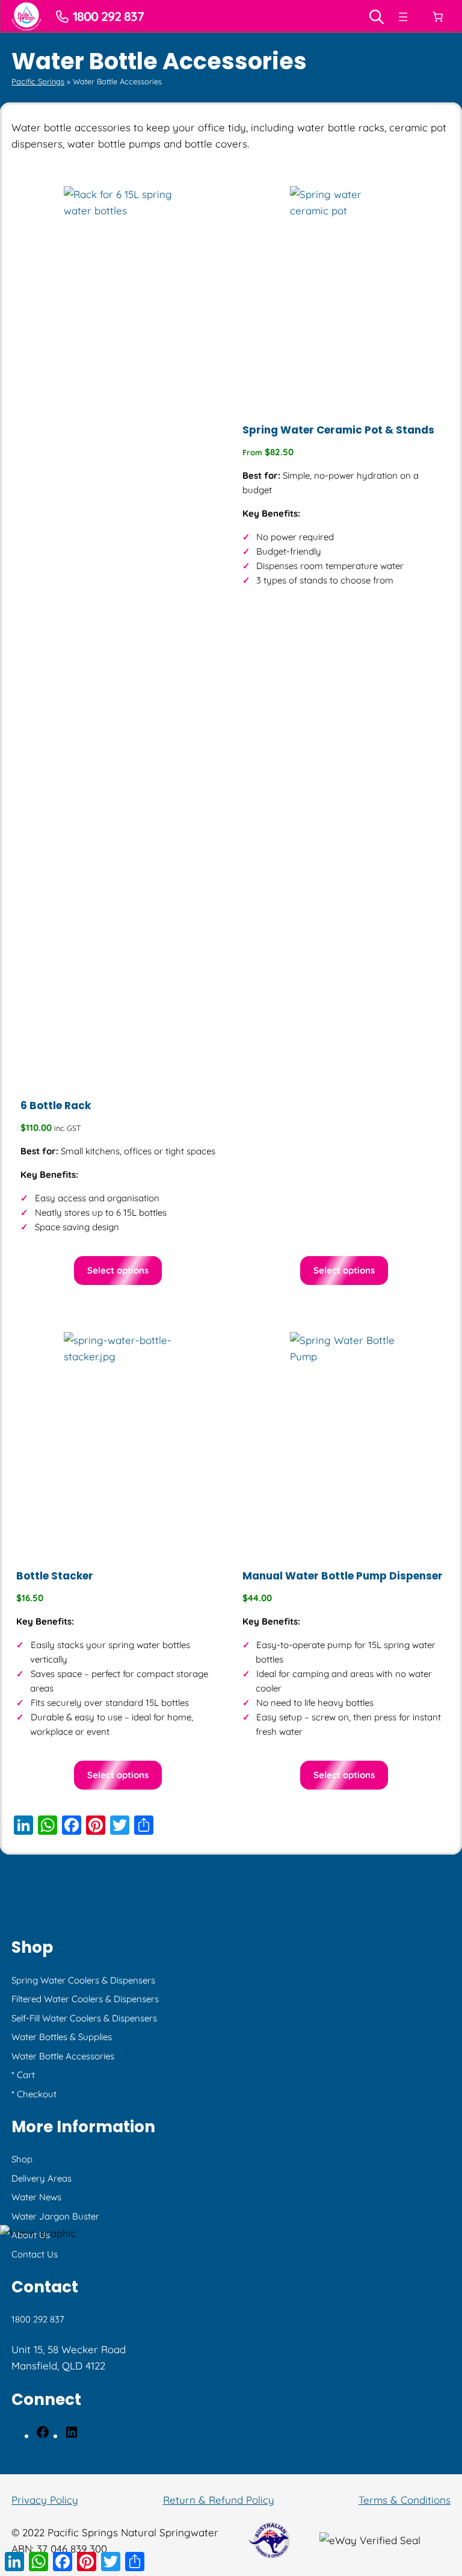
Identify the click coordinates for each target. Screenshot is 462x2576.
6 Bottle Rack (56, 1106)
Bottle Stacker (55, 1576)
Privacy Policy (45, 2500)
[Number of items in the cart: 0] (437, 17)
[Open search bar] (377, 17)
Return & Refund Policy (219, 2500)
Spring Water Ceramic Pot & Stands (338, 430)
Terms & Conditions (405, 2500)
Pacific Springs (38, 81)
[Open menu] (403, 17)
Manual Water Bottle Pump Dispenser (343, 1576)
